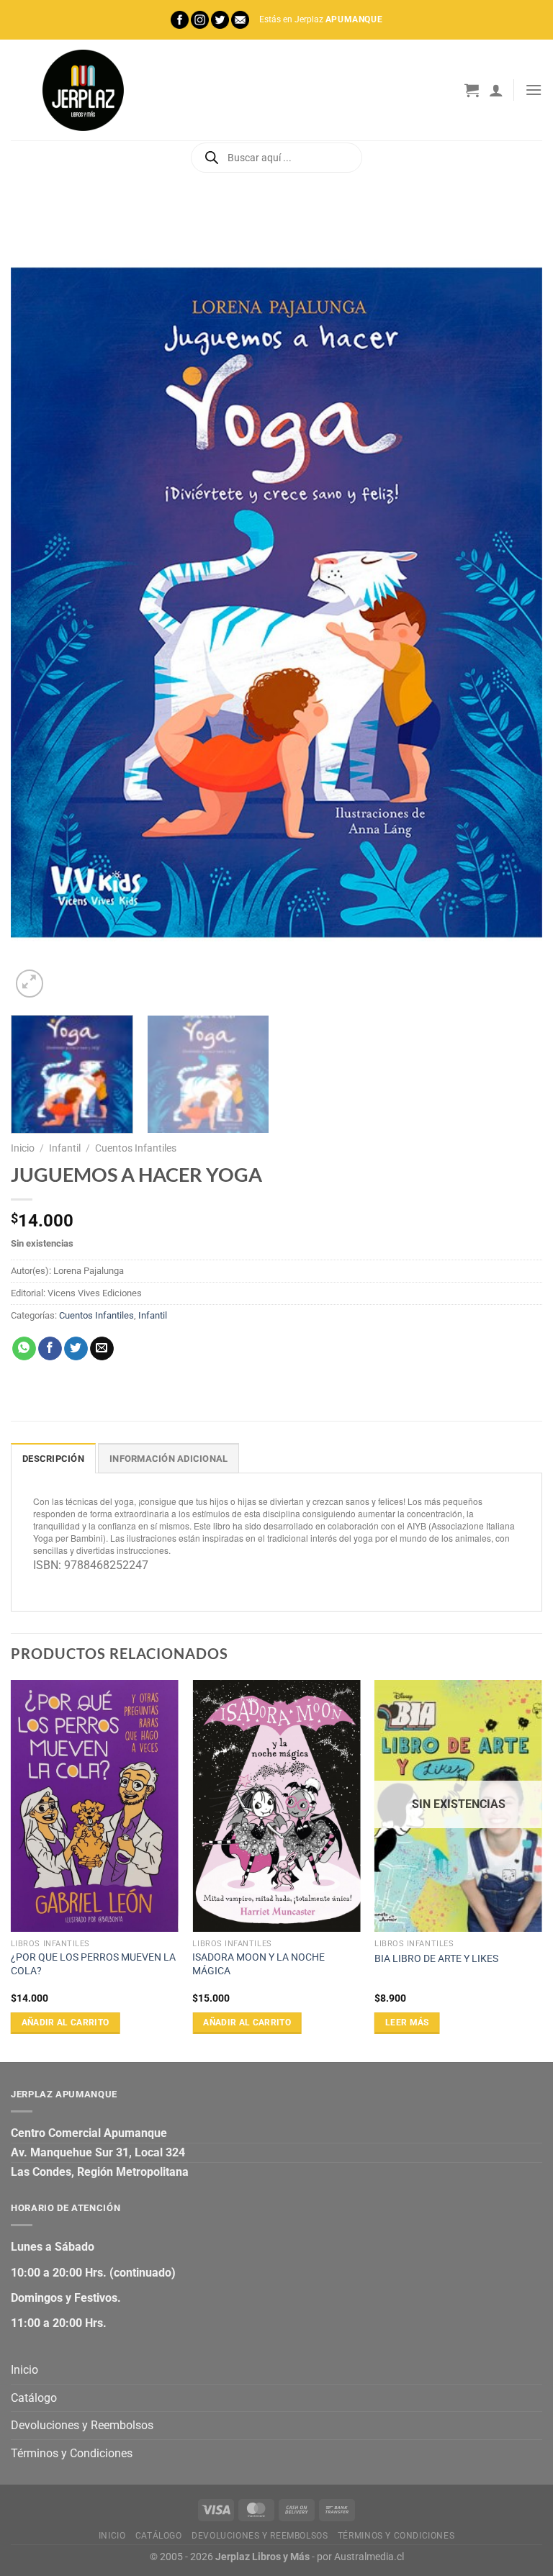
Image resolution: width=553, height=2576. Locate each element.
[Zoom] (30, 984)
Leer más (407, 2023)
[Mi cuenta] (496, 90)
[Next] (513, 602)
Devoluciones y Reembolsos (82, 2425)
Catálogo (34, 2398)
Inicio (23, 1148)
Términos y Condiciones (72, 2453)
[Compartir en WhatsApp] (24, 1349)
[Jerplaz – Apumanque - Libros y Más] (83, 90)
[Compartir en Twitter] (76, 1349)
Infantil (65, 1148)
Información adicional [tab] (168, 1459)
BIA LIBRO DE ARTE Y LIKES (436, 1959)
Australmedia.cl (369, 2557)
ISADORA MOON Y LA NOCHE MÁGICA (258, 1964)
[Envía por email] (102, 1349)
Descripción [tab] (53, 1459)
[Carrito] (472, 90)
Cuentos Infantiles (136, 1148)
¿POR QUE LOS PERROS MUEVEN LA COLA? (93, 1964)
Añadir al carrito (66, 2023)
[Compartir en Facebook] (50, 1349)
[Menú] (534, 90)
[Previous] (40, 602)
